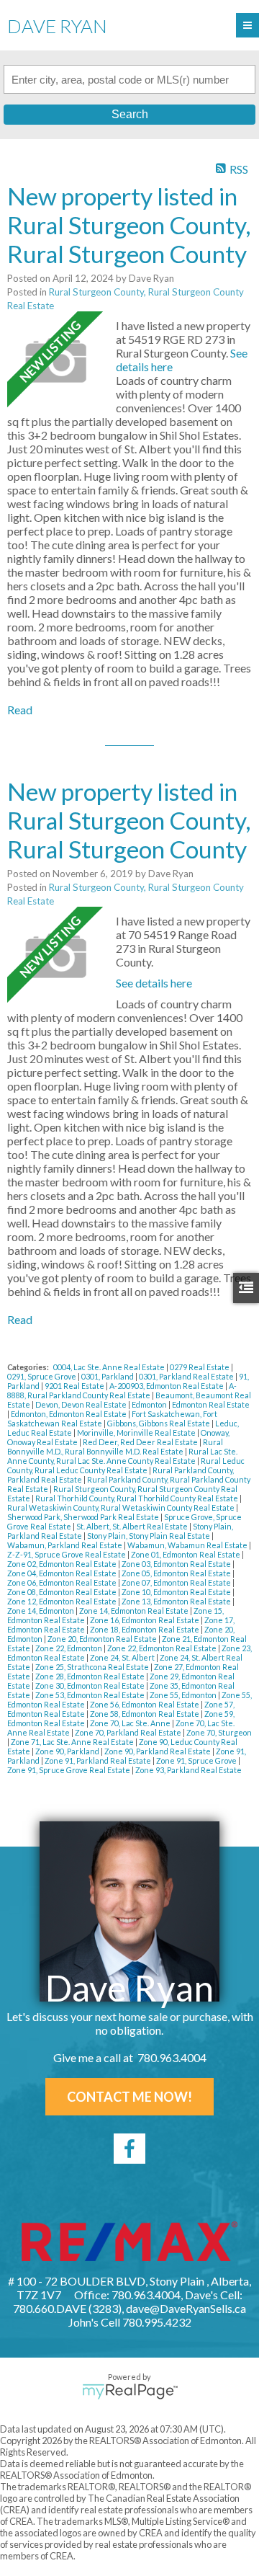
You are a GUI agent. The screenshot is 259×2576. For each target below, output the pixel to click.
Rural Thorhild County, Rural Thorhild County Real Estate (137, 1498)
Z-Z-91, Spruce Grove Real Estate (67, 1554)
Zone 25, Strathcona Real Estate (93, 1667)
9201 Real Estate (75, 1386)
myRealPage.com (130, 2391)
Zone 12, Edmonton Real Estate (63, 1601)
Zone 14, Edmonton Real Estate (135, 1611)
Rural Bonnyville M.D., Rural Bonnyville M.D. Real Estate (115, 1447)
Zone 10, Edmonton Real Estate (177, 1592)
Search (130, 114)
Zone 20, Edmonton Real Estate (103, 1639)
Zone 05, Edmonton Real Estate (177, 1573)
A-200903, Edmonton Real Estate (167, 1386)
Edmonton (150, 1404)
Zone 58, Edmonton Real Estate (145, 1714)
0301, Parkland (108, 1376)
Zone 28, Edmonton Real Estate (91, 1676)
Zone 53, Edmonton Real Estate (91, 1695)
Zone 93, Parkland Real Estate (188, 1770)
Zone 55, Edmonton (184, 1695)
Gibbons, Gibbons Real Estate (159, 1423)
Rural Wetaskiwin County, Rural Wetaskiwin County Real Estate (122, 1507)
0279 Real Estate (200, 1367)
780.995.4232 (157, 2322)
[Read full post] (56, 361)
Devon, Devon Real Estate (82, 1404)
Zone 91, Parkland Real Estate (99, 1760)
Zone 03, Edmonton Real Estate (177, 1564)
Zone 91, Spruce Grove (197, 1760)
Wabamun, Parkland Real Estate (65, 1545)
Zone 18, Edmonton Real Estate (145, 1629)
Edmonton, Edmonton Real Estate (69, 1414)
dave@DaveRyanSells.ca (186, 2308)
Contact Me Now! (129, 2097)
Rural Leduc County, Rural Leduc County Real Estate (126, 1465)
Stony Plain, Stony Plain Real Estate (149, 1536)
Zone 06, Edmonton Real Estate (63, 1582)
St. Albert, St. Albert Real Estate (133, 1526)
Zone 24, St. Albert (123, 1657)
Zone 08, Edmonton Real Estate (63, 1592)
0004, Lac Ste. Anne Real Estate (110, 1367)
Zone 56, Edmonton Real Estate (145, 1704)
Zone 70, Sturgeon (219, 1732)
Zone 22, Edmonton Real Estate (163, 1648)
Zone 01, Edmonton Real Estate (186, 1554)
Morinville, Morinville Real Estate (137, 1433)
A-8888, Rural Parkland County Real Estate (122, 1390)
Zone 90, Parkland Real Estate (158, 1751)
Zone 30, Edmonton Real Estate (91, 1685)
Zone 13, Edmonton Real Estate (177, 1601)
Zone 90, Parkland (68, 1751)
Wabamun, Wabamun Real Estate (188, 1545)
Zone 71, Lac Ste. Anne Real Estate (73, 1742)
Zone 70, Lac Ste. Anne (131, 1723)
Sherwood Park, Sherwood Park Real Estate (84, 1517)
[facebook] (129, 2149)
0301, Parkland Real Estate (187, 1376)
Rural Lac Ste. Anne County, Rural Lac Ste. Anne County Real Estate (122, 1456)
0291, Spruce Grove (42, 1376)
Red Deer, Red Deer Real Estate (141, 1442)
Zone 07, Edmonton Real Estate (177, 1582)
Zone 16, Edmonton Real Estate (145, 1620)
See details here (154, 983)
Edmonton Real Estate (211, 1404)
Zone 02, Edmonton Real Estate (63, 1564)
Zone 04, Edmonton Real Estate (63, 1573)
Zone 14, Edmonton (41, 1611)
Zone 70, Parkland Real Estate (129, 1732)
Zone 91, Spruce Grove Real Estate (69, 1770)
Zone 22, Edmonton (69, 1648)
